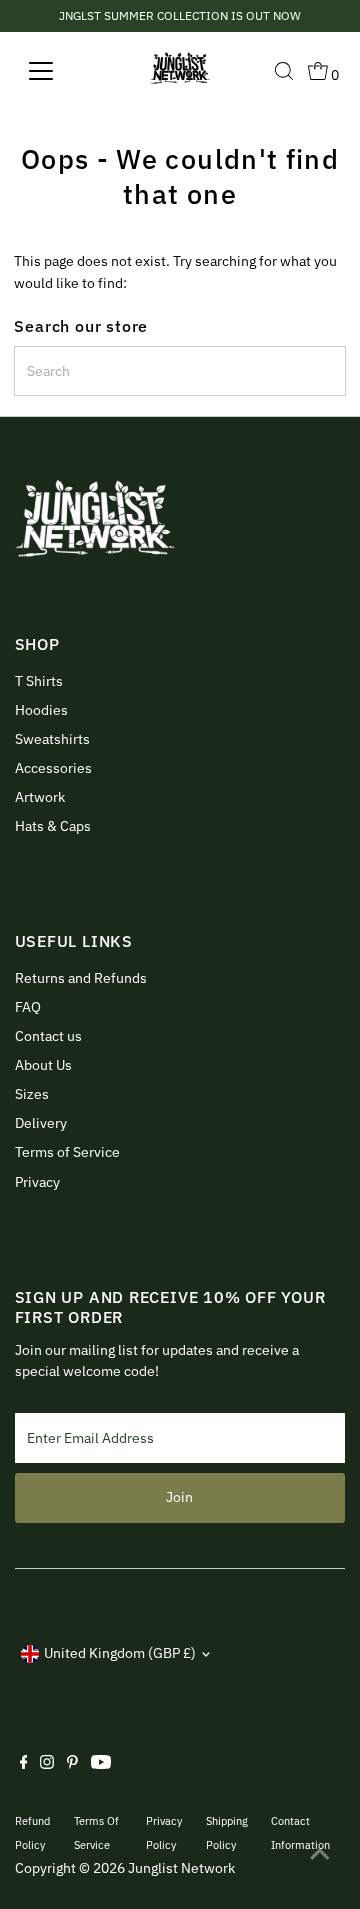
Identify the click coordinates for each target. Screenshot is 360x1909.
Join (179, 1497)
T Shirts (39, 681)
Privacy (37, 1182)
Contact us (48, 1036)
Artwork (40, 797)
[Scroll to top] (320, 1854)
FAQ (28, 1007)
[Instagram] (47, 1764)
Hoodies (41, 710)
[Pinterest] (72, 1764)
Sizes (32, 1094)
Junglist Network (181, 1868)
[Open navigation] (53, 71)
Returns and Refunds (81, 978)
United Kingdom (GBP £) (120, 1653)
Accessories (53, 768)
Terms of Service (67, 1152)
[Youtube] (101, 1764)
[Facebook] (24, 1764)
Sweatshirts (52, 739)
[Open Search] (284, 71)
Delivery (41, 1123)
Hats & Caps (53, 826)
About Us (43, 1065)
